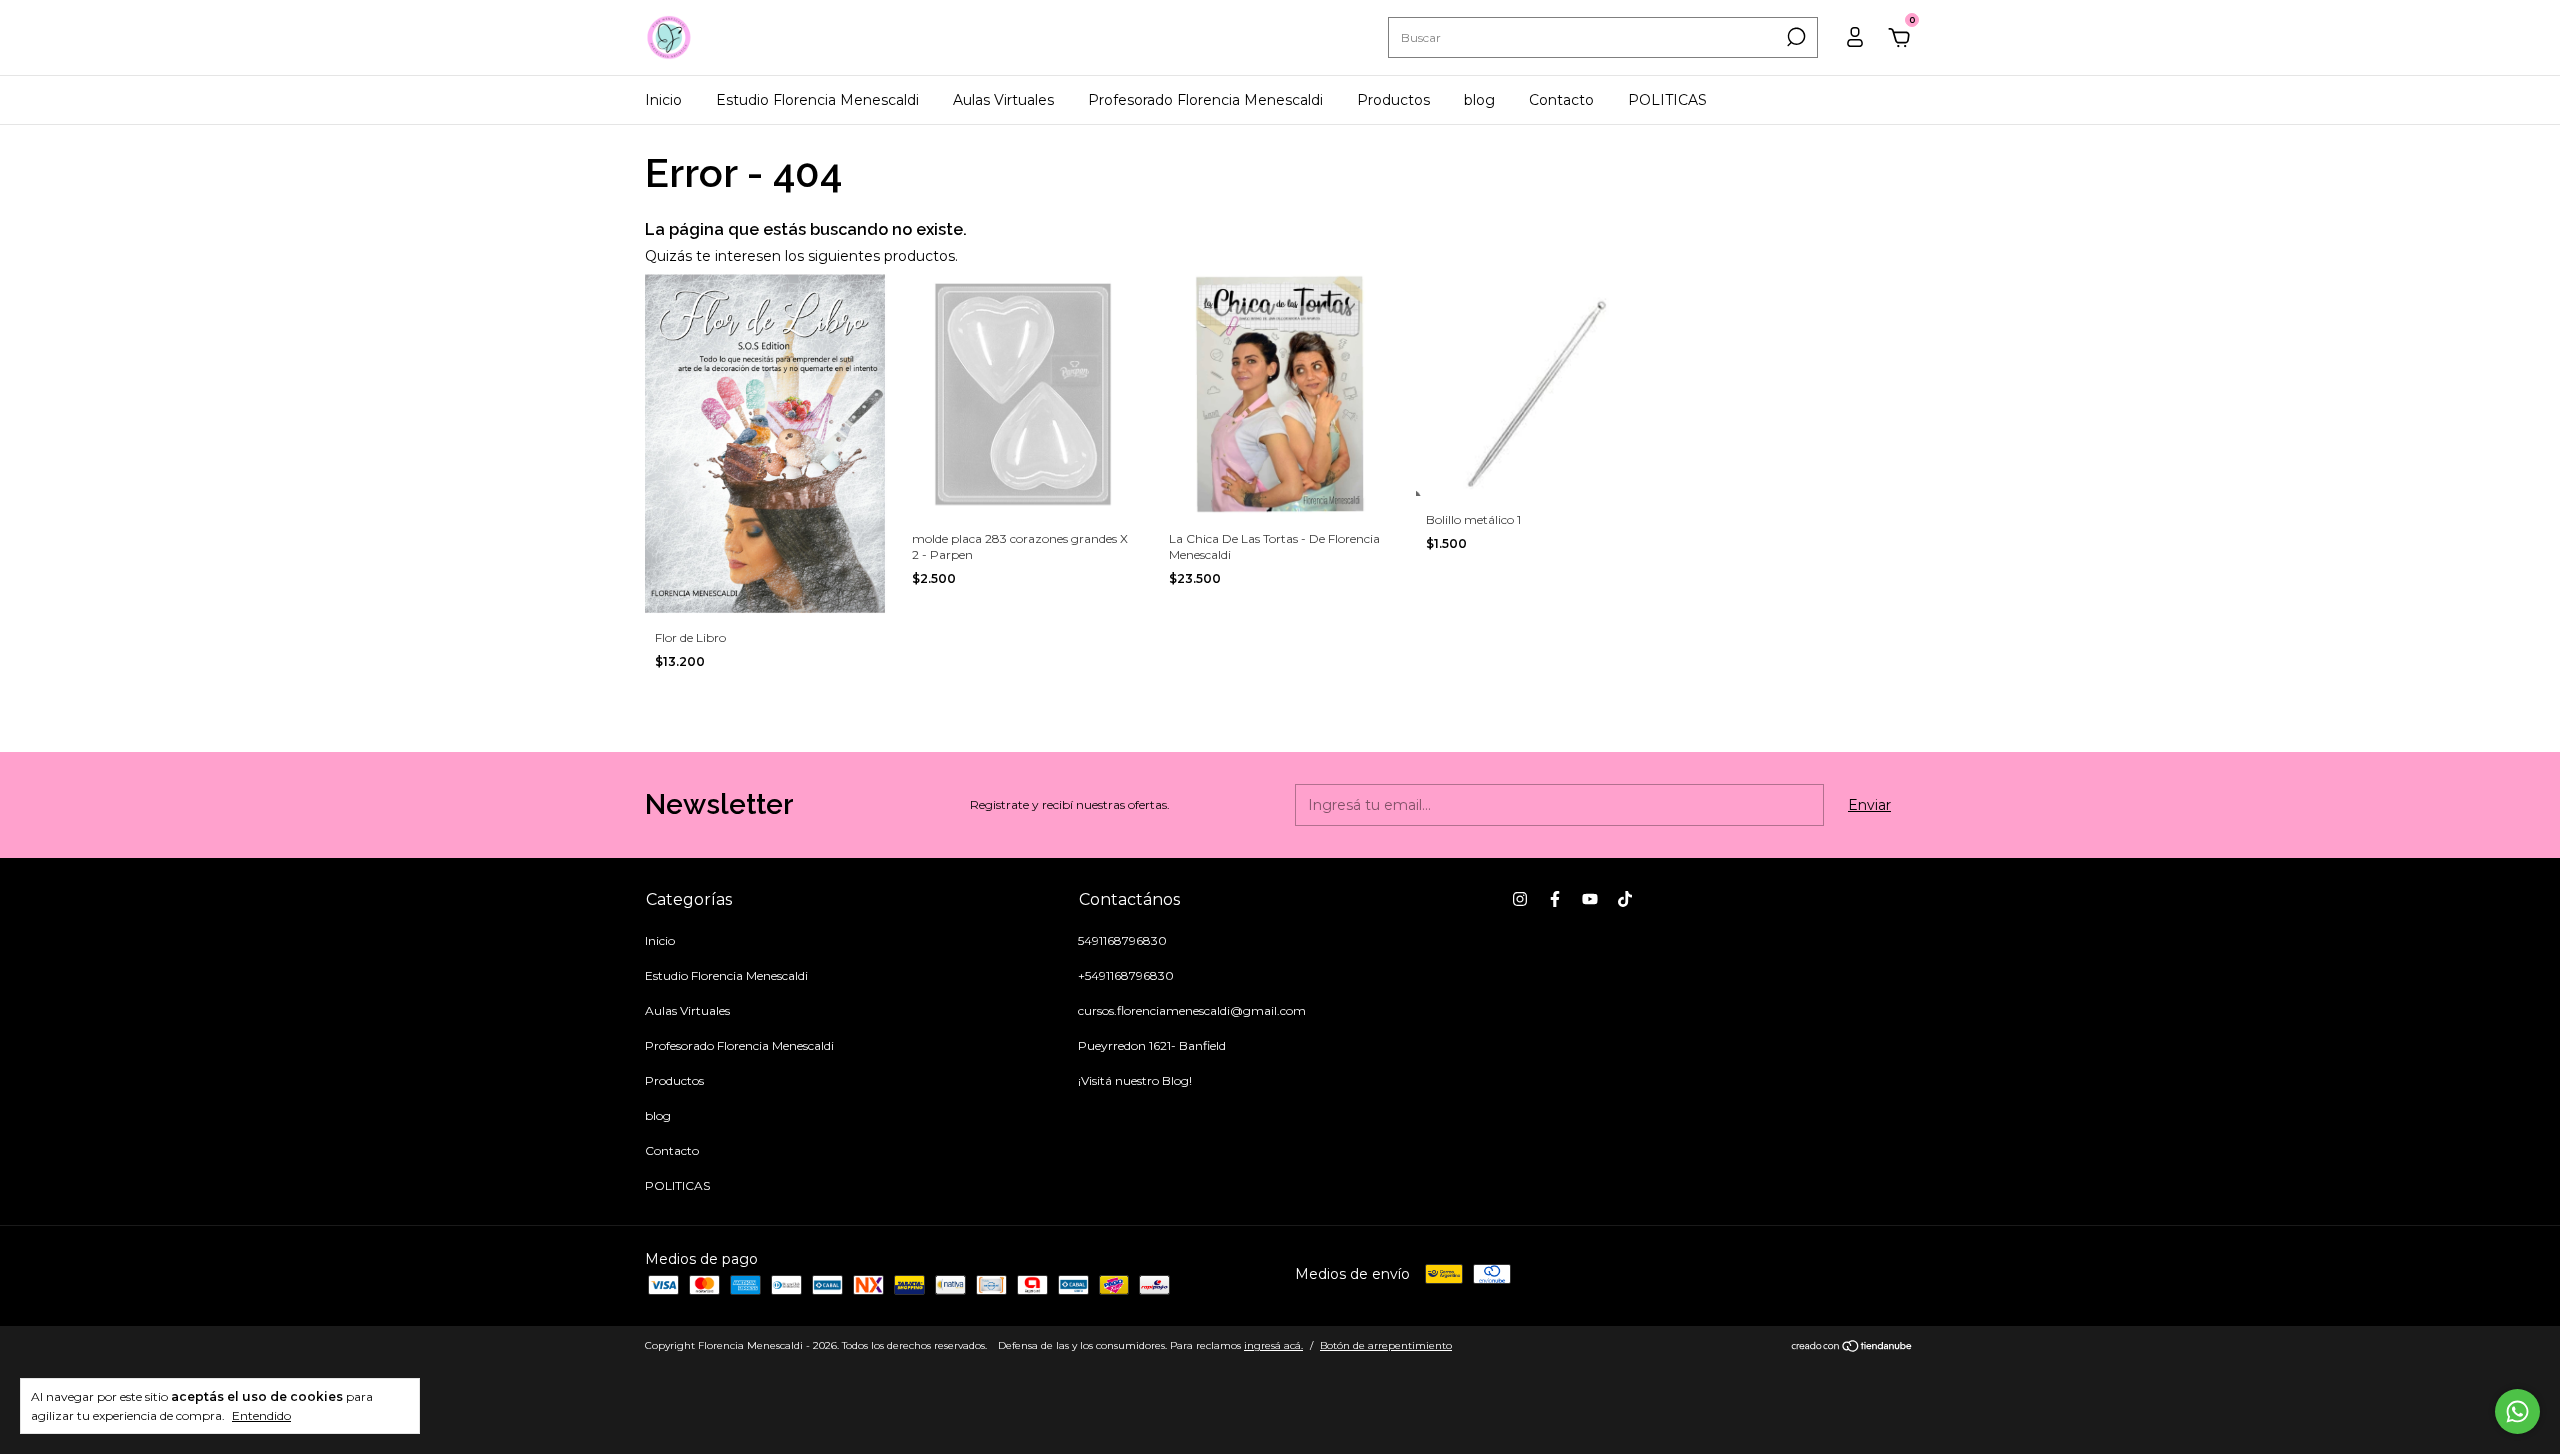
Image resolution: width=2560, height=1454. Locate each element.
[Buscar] (1794, 37)
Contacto (1561, 100)
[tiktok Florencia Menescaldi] (1625, 899)
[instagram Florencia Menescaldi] (1520, 899)
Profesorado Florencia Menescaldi (1205, 100)
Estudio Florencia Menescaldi (817, 100)
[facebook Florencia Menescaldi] (1555, 899)
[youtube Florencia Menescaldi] (1590, 899)
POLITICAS (1667, 100)
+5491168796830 (1126, 975)
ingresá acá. (1273, 1345)
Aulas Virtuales (1003, 100)
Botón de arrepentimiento (1386, 1345)
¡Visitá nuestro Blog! (1135, 1080)
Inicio (663, 100)
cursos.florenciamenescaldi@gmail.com (1192, 1010)
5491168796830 (1122, 940)
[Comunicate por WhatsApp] (2517, 1411)
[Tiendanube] (1852, 1348)
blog (1479, 100)
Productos (1393, 100)
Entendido (261, 1415)
